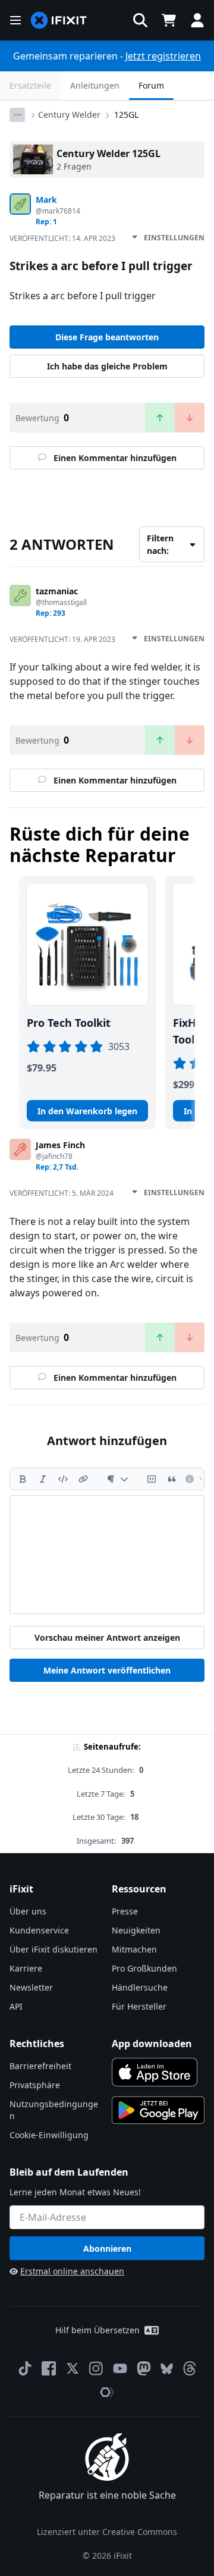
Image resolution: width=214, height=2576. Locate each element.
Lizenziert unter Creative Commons (107, 2532)
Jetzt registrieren (163, 56)
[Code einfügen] (63, 1479)
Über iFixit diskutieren (53, 1949)
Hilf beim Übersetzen (97, 2330)
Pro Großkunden (144, 1968)
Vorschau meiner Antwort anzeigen (107, 1638)
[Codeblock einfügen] (152, 1479)
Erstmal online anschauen (72, 2271)
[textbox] (107, 1555)
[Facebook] (49, 2368)
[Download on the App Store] (155, 2072)
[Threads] (190, 2368)
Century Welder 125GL (108, 153)
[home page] (59, 21)
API (16, 2006)
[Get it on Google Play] (158, 2110)
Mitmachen (134, 1949)
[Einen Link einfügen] (83, 1479)
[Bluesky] (167, 2369)
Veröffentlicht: (62, 238)
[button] (140, 20)
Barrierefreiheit (40, 2066)
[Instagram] (96, 2368)
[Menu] (15, 20)
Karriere (26, 1968)
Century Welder (69, 115)
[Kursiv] (43, 1479)
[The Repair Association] (107, 2392)
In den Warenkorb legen (87, 1111)
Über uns (28, 1911)
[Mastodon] (144, 2368)
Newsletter (31, 1987)
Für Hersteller (139, 2006)
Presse (125, 1911)
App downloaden (152, 2044)
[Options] (17, 115)
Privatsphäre (35, 2085)
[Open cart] (169, 20)
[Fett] (23, 1479)
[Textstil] (117, 1479)
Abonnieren (107, 2248)
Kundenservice (39, 1930)
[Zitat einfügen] (172, 1479)
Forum (151, 85)
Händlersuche (140, 1987)
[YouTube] (120, 2368)
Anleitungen (95, 85)
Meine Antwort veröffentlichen (107, 1670)
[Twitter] (73, 2368)
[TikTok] (25, 2368)
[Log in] (197, 20)
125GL (126, 115)
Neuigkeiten (136, 1930)
